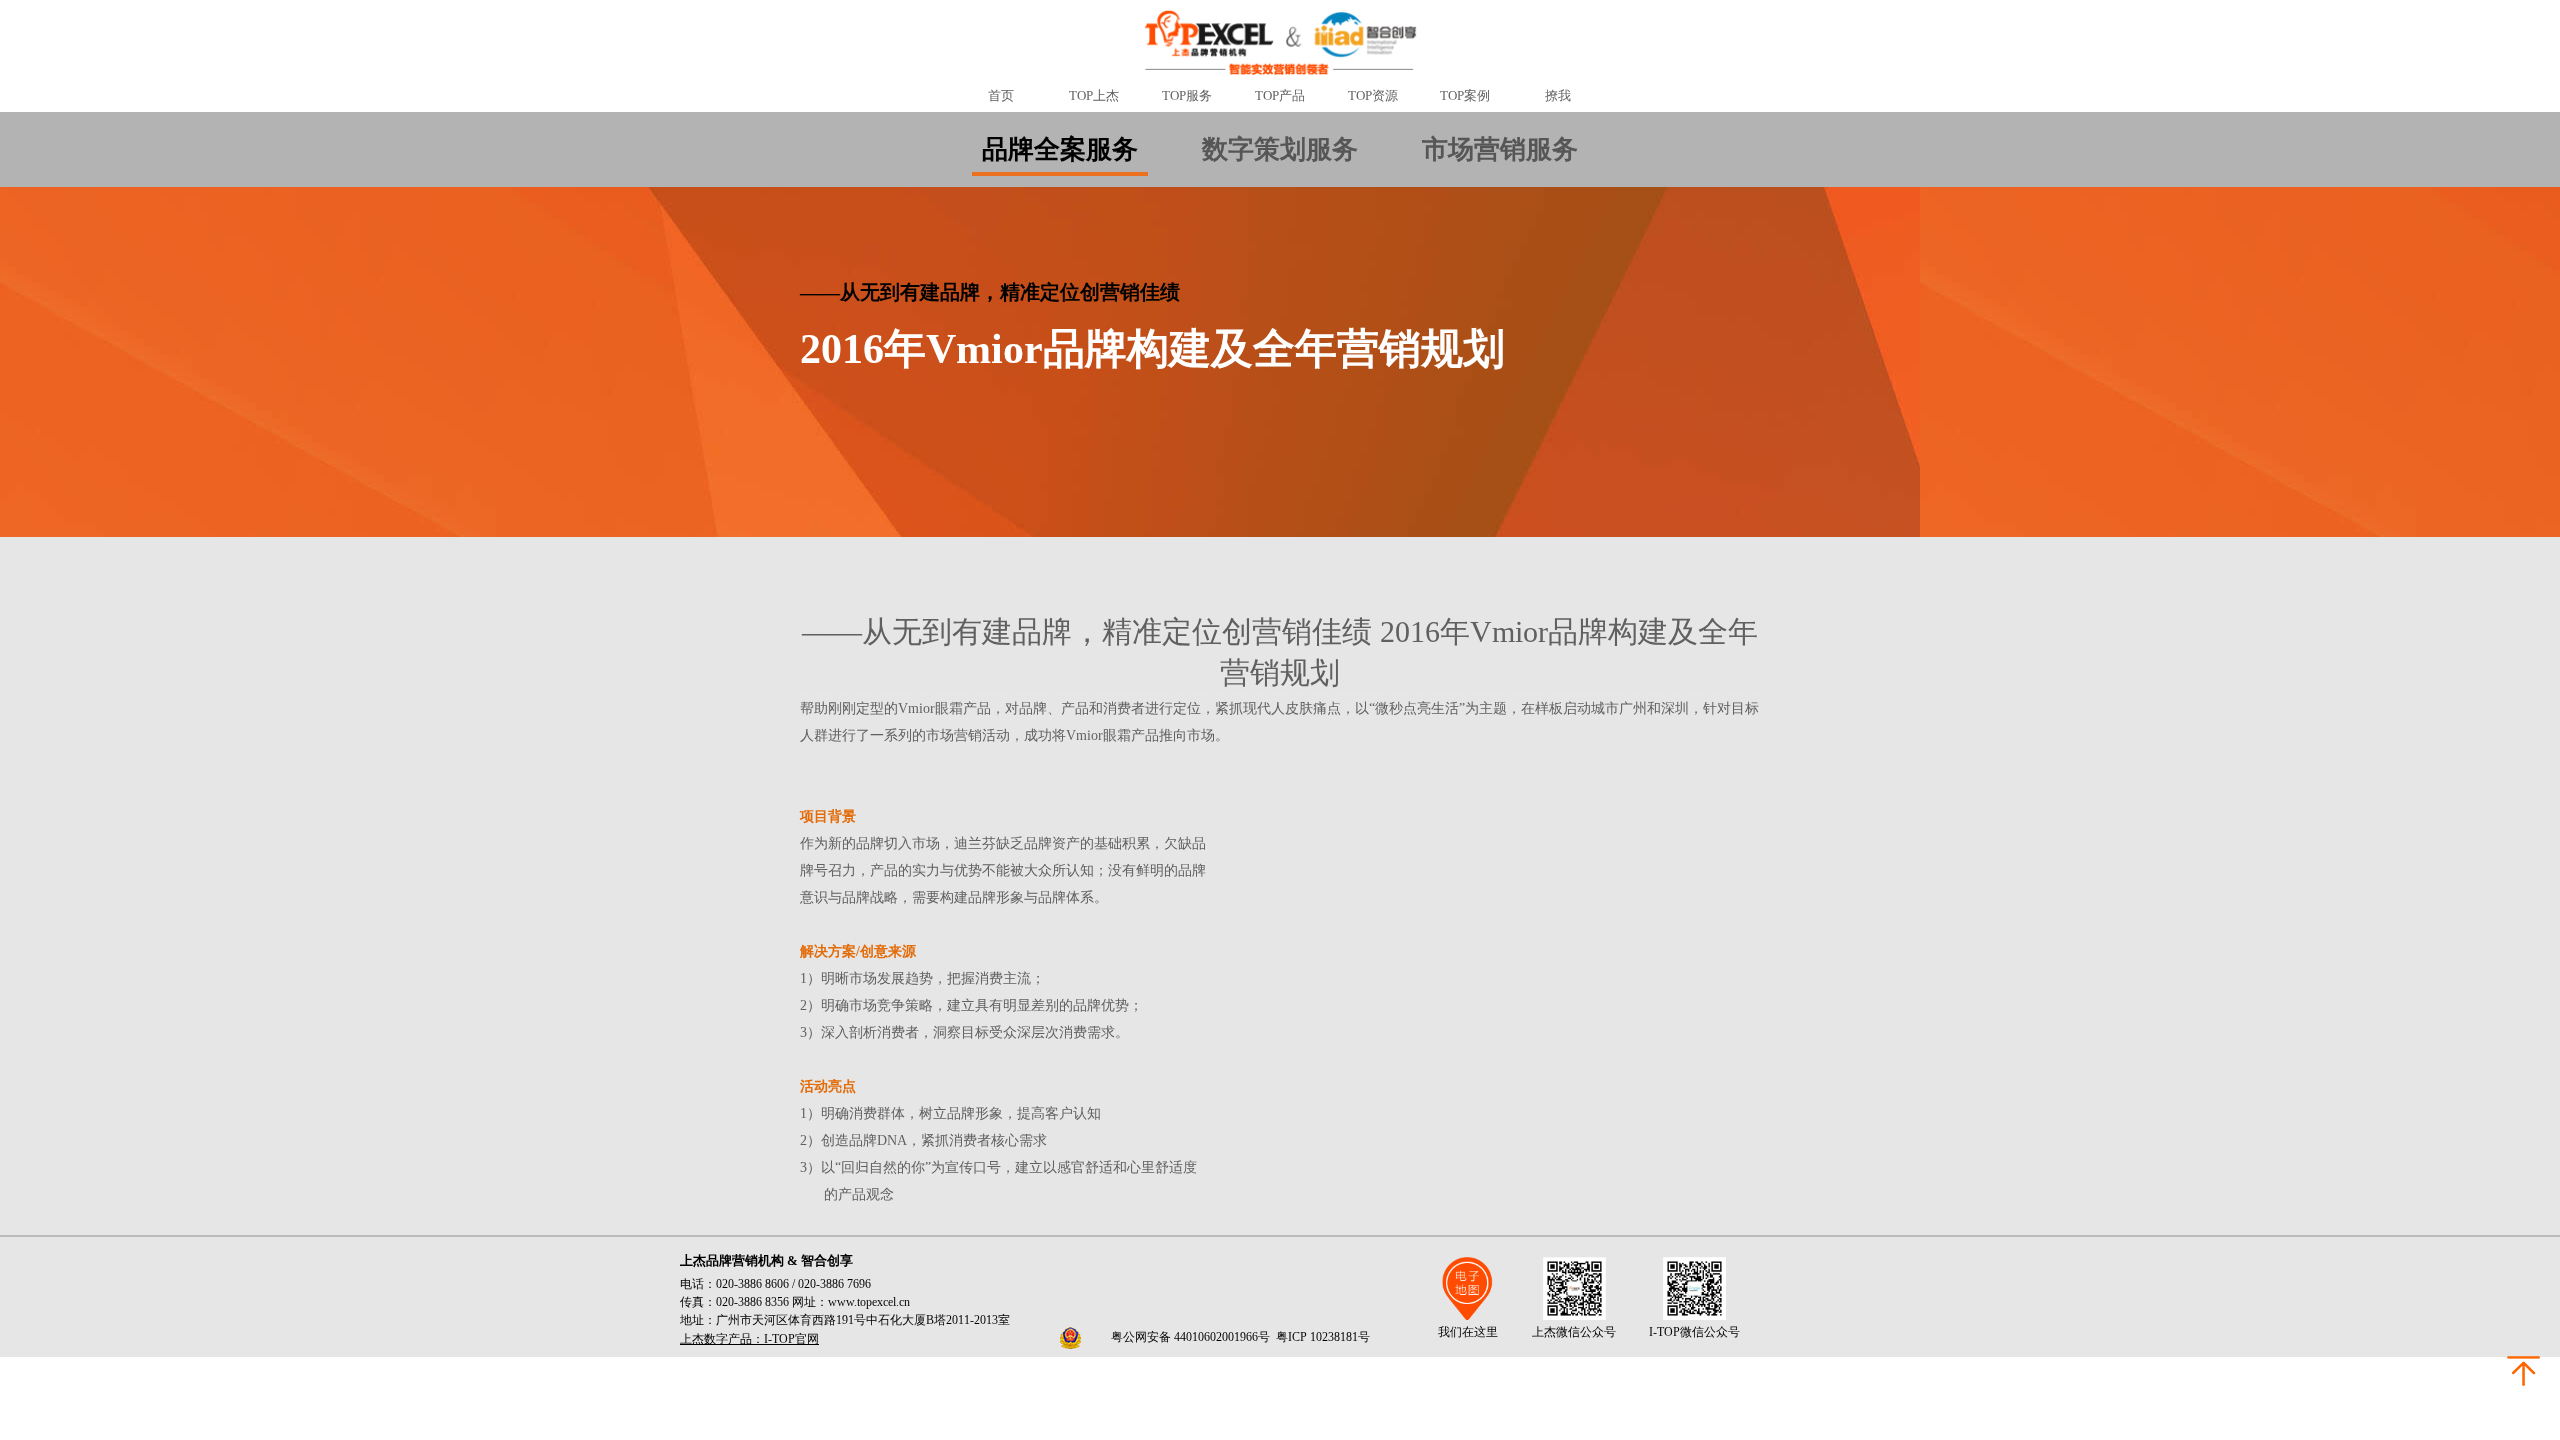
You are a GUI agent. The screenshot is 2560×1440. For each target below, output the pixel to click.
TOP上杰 (1094, 95)
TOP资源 (1373, 95)
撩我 (1558, 95)
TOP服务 (1187, 95)
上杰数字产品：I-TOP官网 (749, 1339)
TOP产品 (1280, 95)
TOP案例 (1465, 95)
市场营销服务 (1500, 149)
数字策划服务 (1280, 149)
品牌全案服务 (1060, 149)
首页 (1001, 95)
